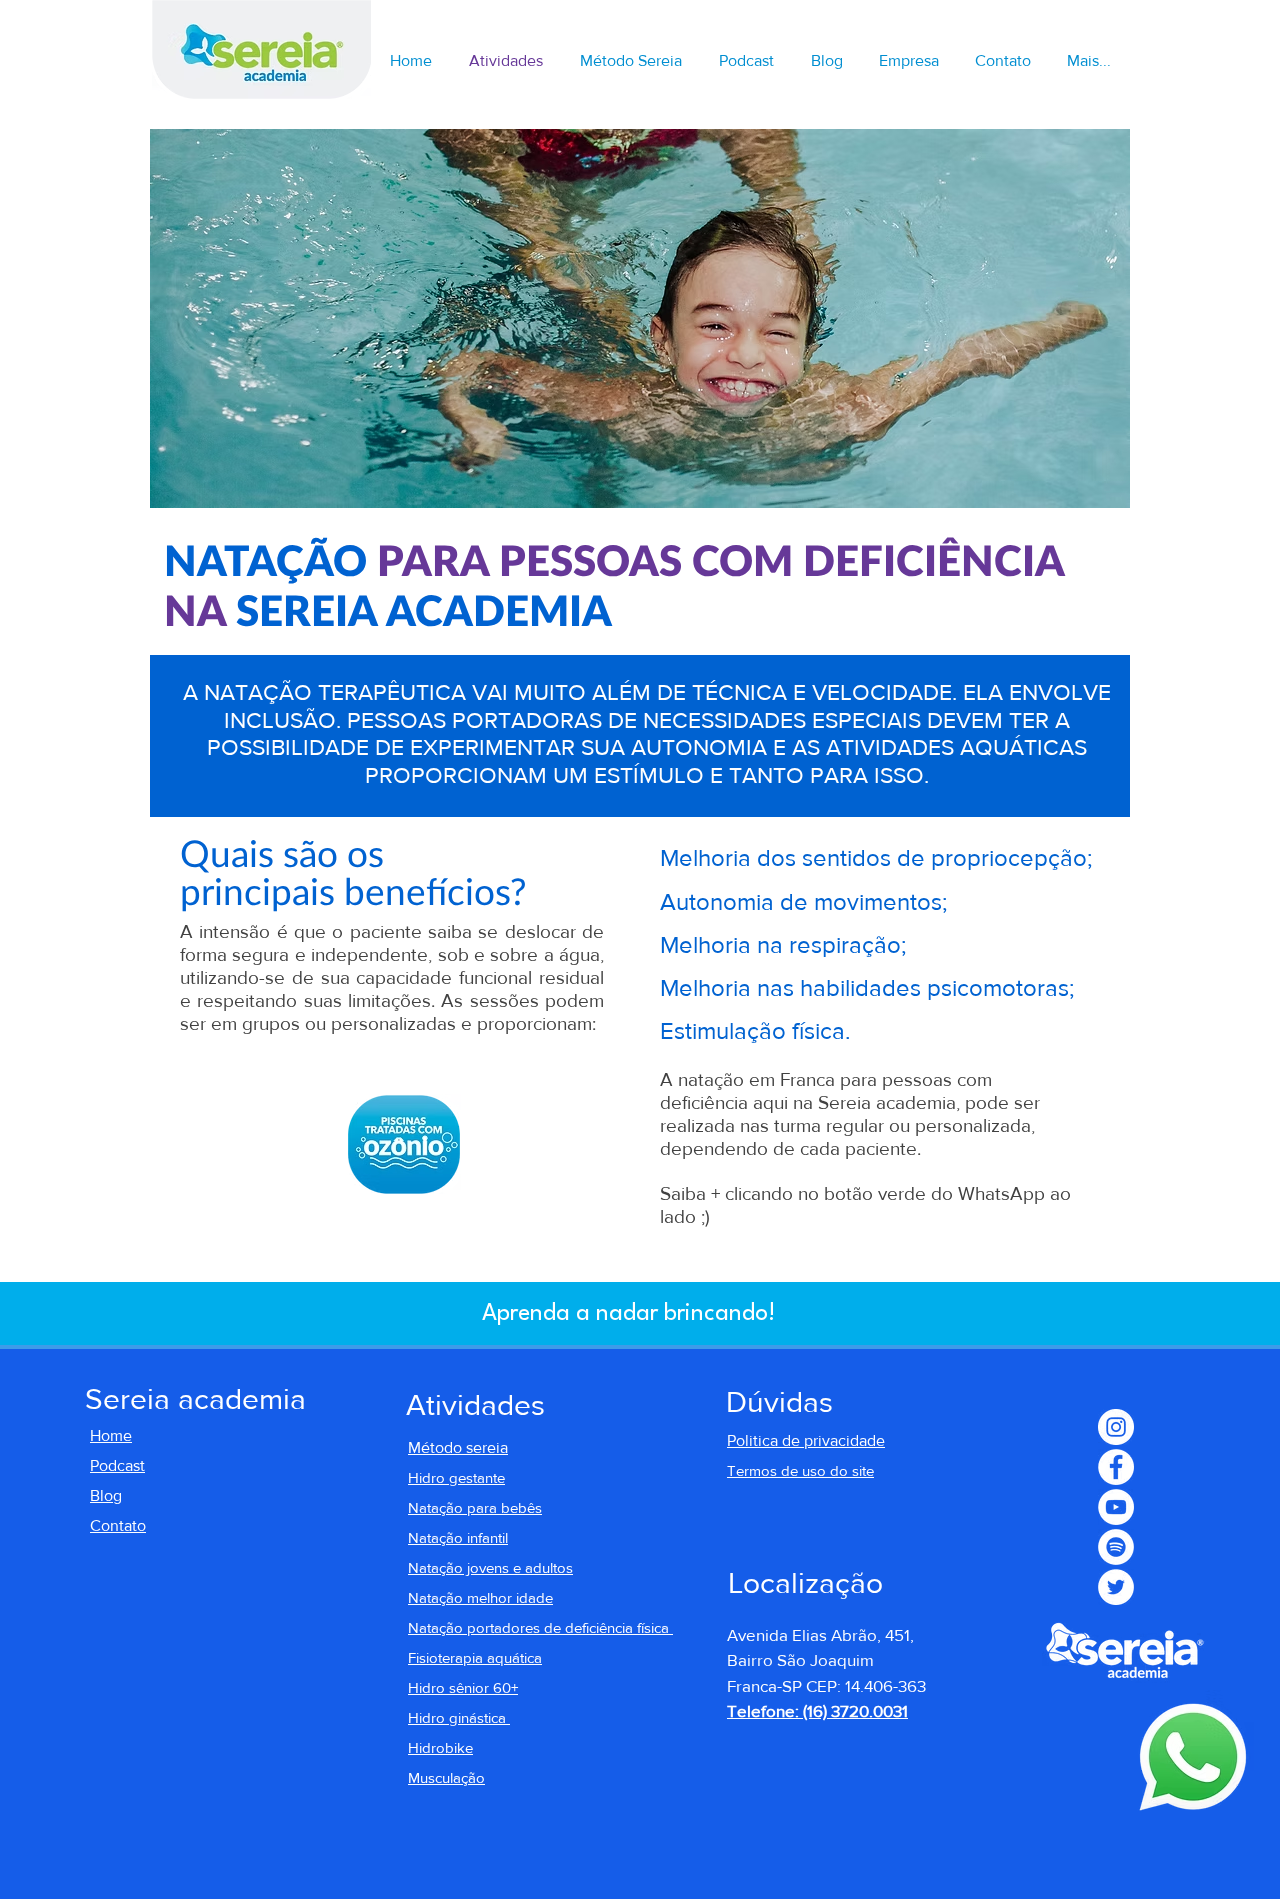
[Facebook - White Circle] (1116, 1467)
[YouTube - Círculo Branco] (1116, 1507)
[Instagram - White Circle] (1116, 1427)
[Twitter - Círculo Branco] (1116, 1587)
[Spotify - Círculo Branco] (1116, 1547)
